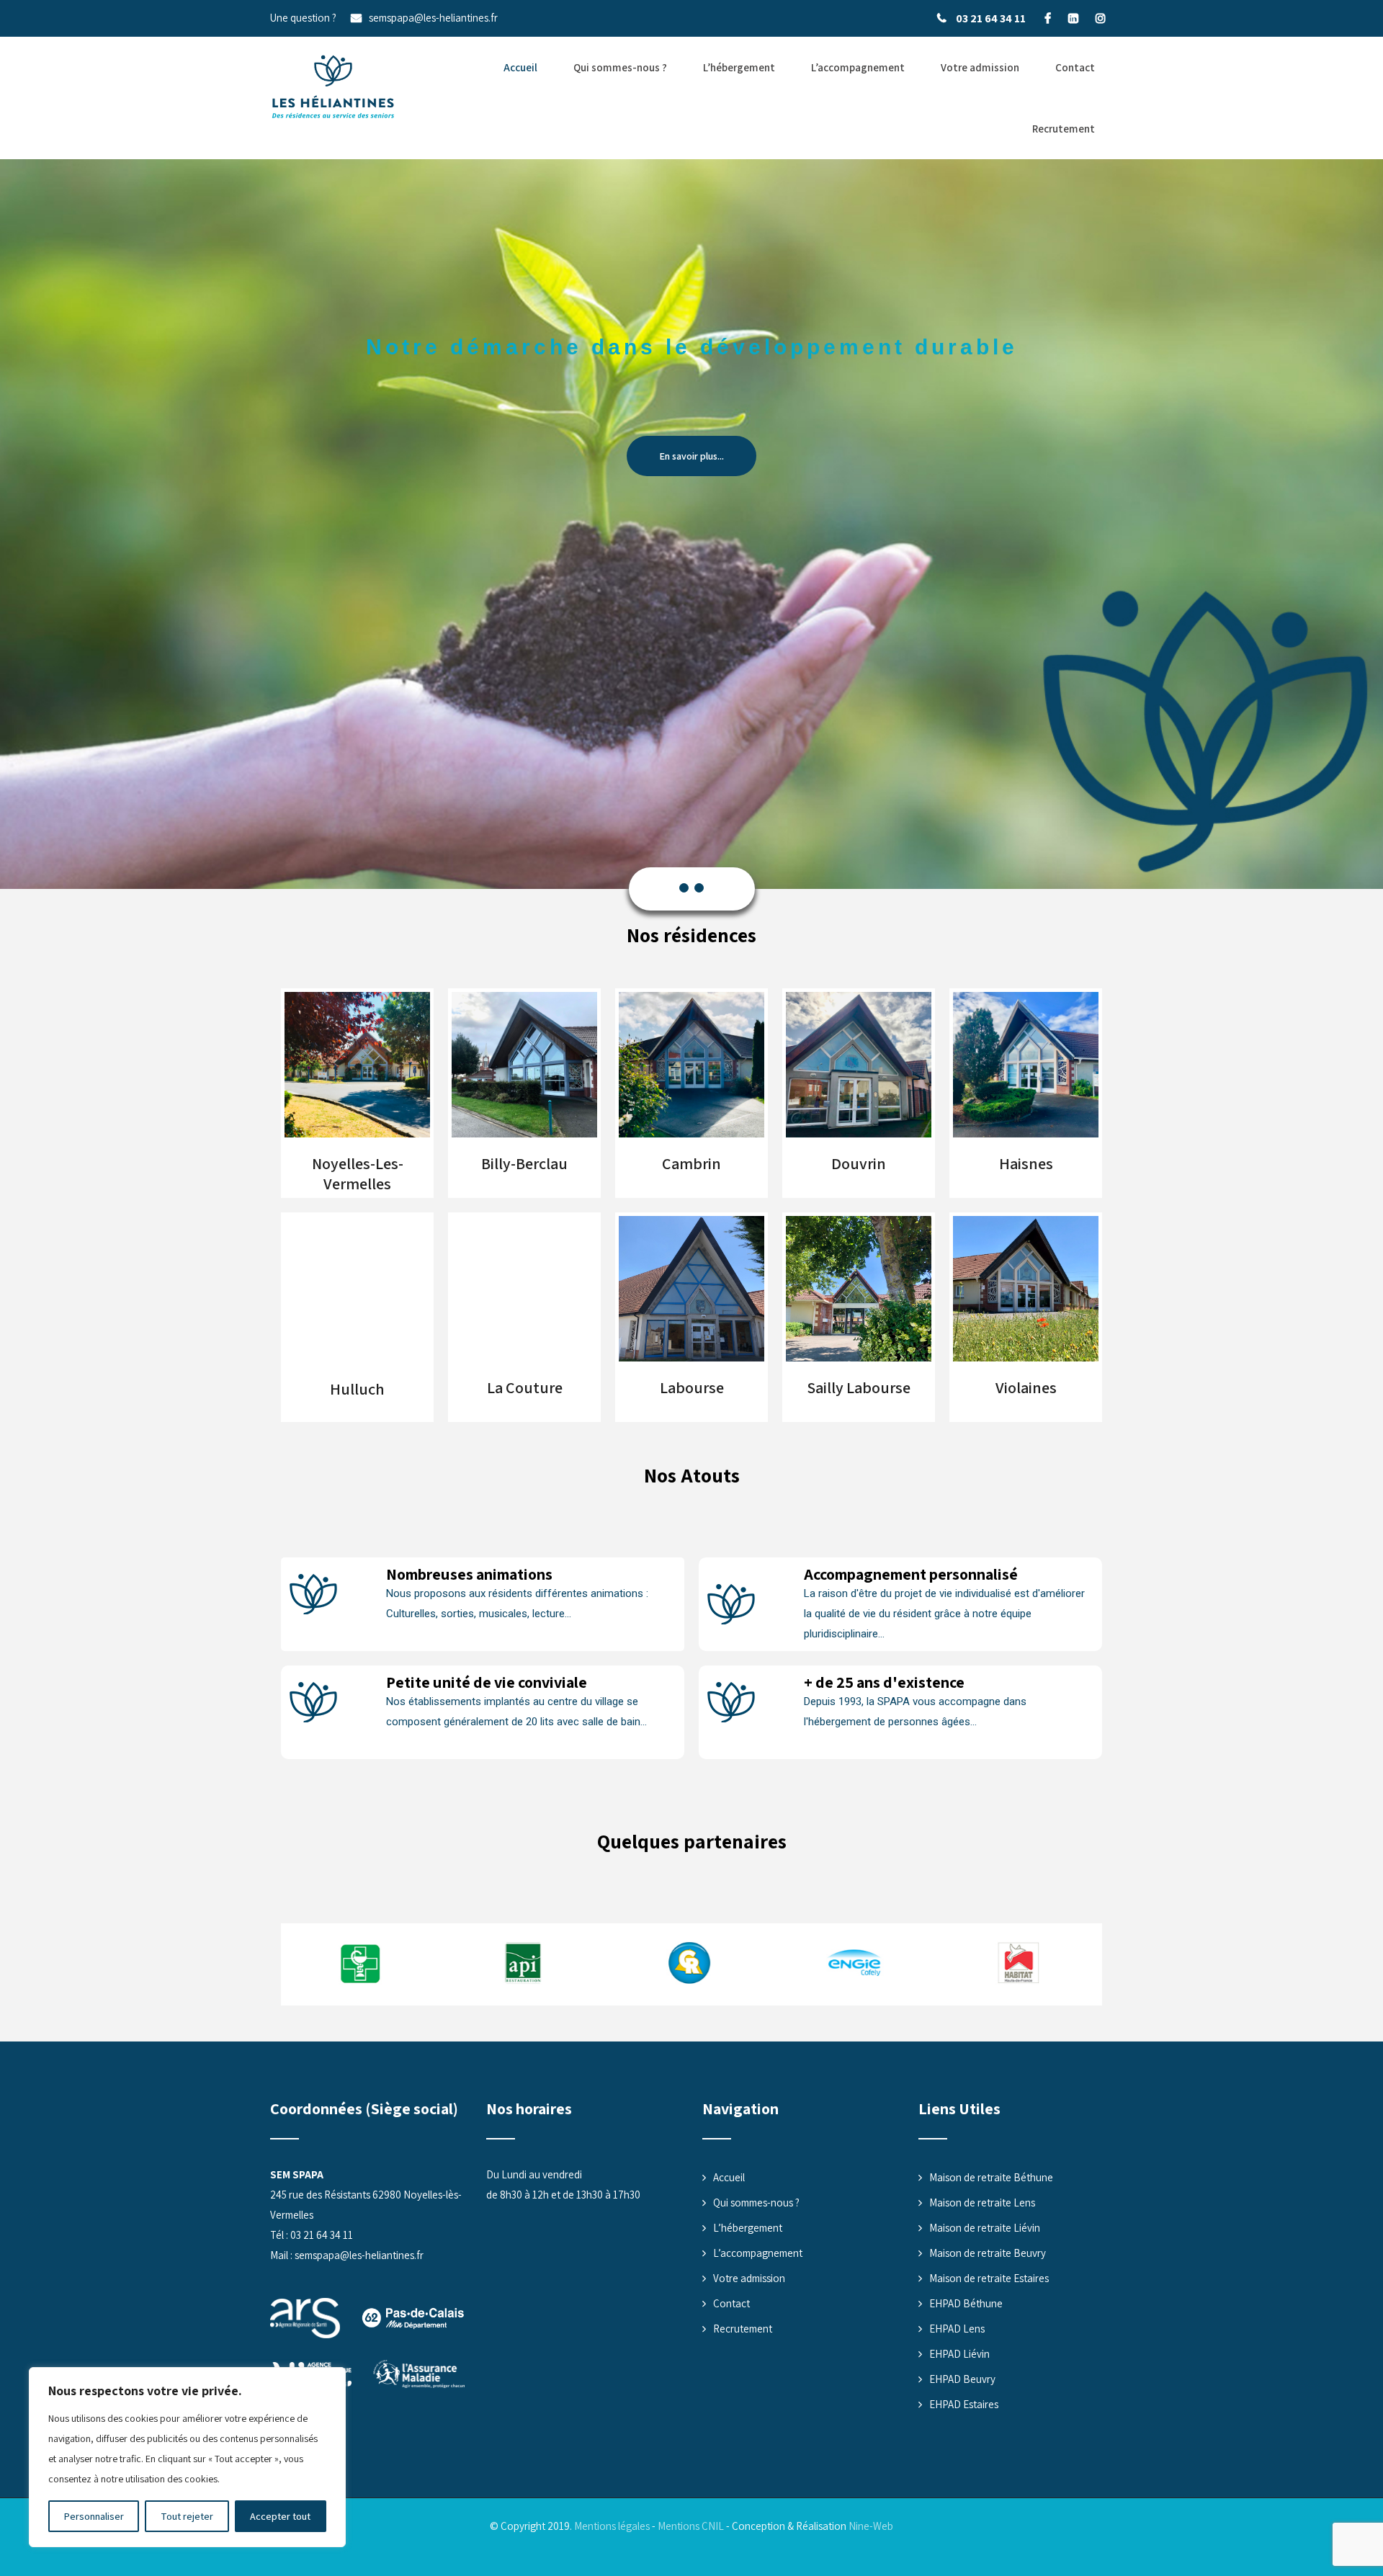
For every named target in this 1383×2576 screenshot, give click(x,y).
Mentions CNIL (691, 2526)
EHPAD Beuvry (962, 2379)
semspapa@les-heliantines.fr (433, 18)
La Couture (525, 1387)
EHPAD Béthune (966, 2303)
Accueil (520, 67)
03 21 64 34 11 (991, 18)
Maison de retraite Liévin (985, 2228)
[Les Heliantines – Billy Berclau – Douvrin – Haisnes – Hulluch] (333, 87)
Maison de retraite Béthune (991, 2177)
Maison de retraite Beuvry (988, 2253)
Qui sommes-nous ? (620, 67)
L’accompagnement (858, 67)
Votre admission (980, 67)
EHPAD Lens (957, 2329)
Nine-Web (871, 2526)
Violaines (1026, 1387)
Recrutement (1064, 129)
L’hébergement (739, 67)
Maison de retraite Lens (982, 2202)
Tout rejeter (187, 2516)
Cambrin (691, 1163)
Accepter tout (280, 2516)
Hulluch (357, 1390)
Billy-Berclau (524, 1163)
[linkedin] (1073, 18)
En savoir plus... (691, 456)
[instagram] (1100, 18)
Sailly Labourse (859, 1387)
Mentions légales (612, 2526)
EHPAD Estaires (964, 2404)
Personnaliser (94, 2516)
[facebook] (1048, 18)
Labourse (692, 1387)
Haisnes (1026, 1163)
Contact (1075, 67)
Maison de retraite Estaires (989, 2278)
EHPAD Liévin (959, 2354)
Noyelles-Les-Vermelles (358, 1173)
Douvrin (859, 1163)
